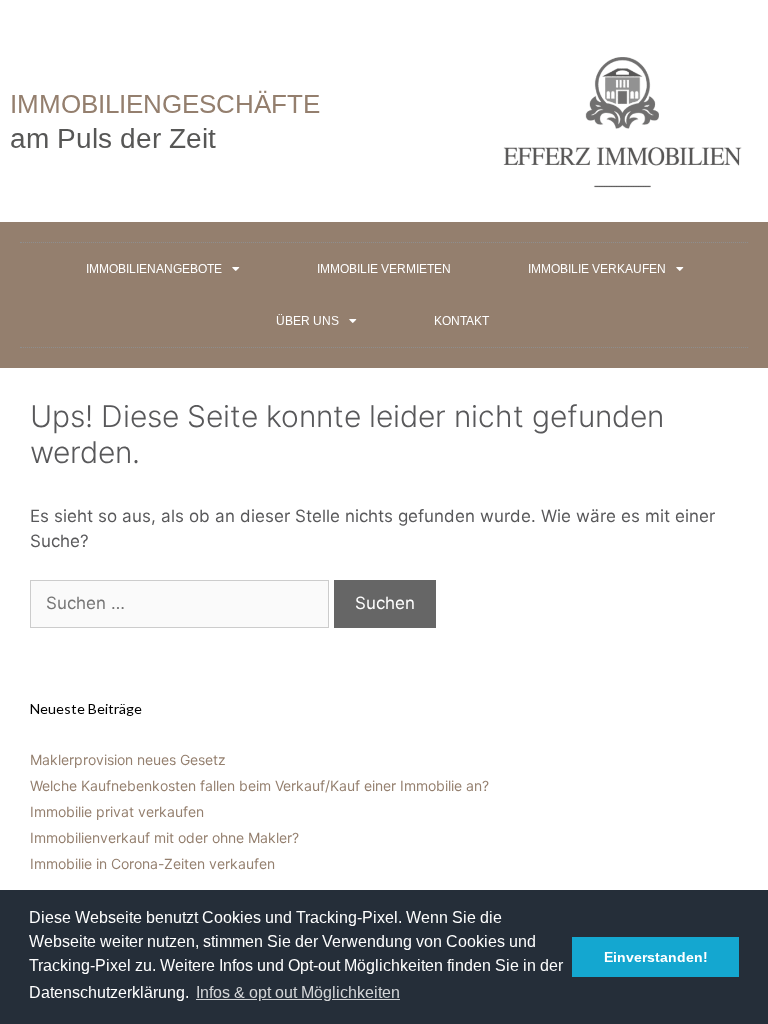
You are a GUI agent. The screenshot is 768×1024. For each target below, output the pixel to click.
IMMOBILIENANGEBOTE (154, 269)
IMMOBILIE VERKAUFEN (597, 269)
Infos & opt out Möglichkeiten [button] (298, 992)
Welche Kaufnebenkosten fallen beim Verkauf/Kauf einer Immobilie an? (259, 785)
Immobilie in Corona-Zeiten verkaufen (152, 863)
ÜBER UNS (307, 321)
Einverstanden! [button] (656, 957)
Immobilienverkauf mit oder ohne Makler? (164, 837)
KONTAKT (461, 321)
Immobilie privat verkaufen (117, 811)
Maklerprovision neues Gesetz (128, 759)
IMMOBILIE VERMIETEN (384, 269)
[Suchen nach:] (182, 603)
